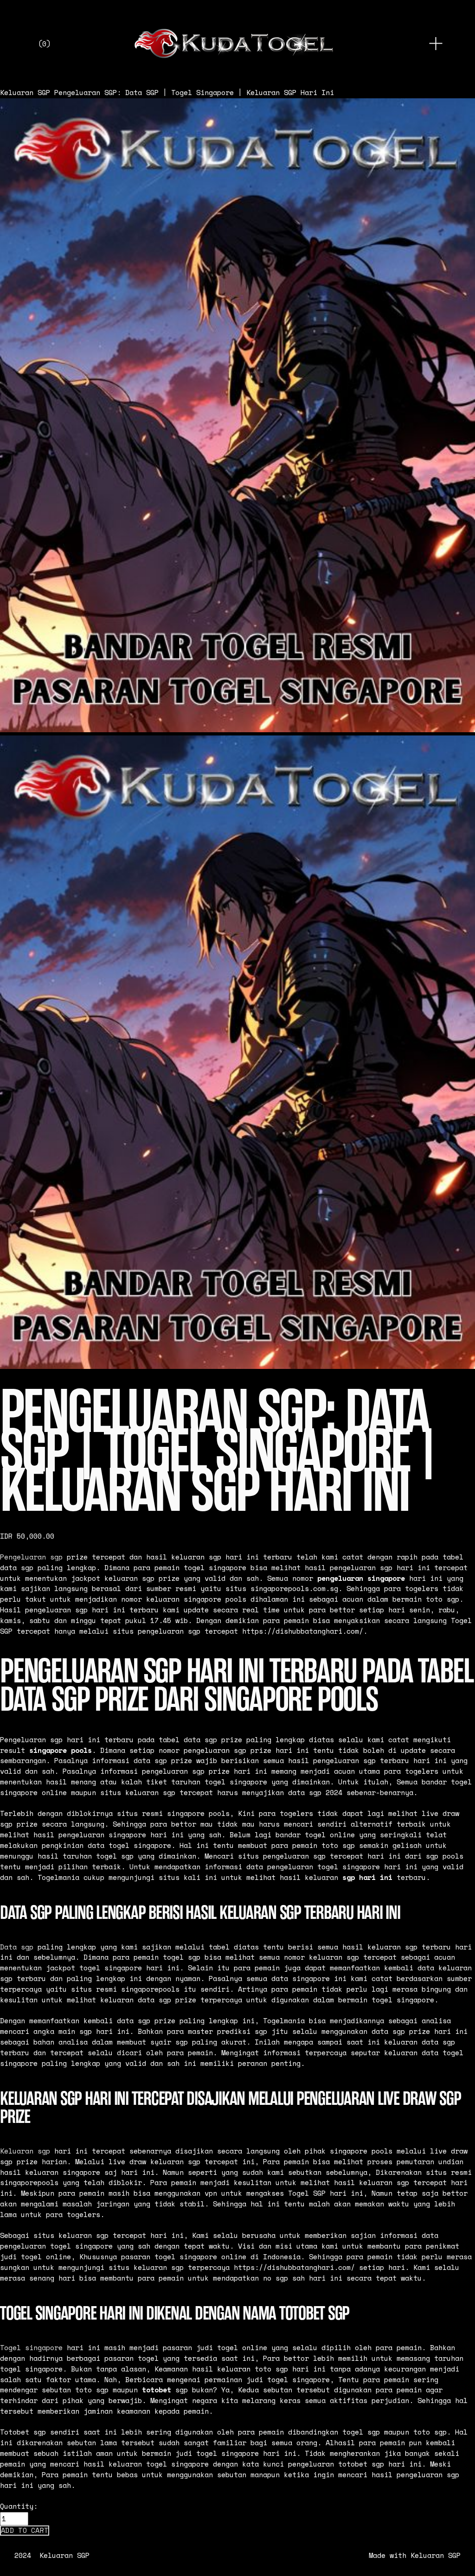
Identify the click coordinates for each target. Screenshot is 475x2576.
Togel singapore (31, 2348)
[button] (25, 2531)
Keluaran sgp (25, 2151)
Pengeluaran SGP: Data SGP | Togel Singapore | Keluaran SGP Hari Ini (194, 93)
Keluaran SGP (25, 93)
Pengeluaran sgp (31, 1557)
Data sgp (17, 1947)
